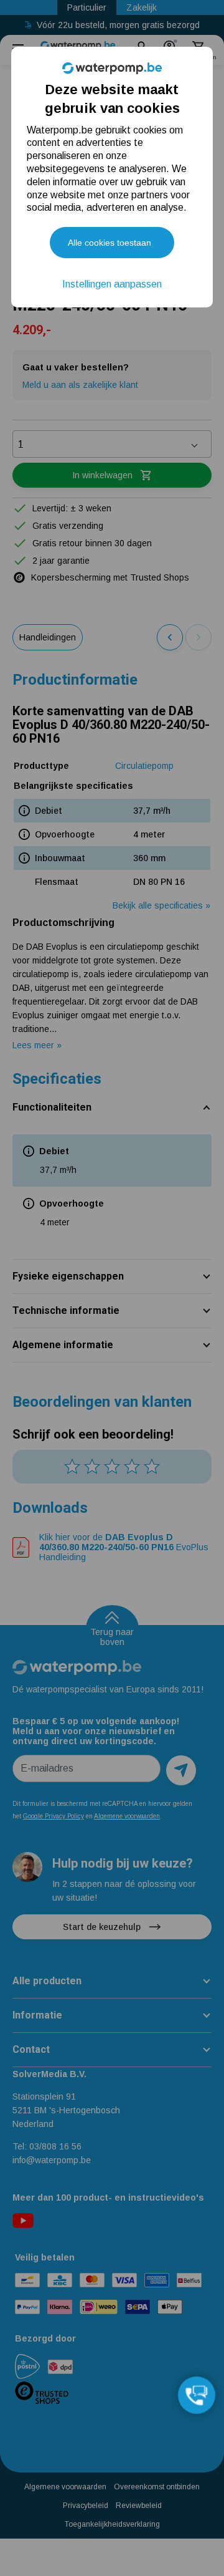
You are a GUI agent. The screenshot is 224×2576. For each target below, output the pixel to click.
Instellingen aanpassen (112, 284)
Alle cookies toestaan (110, 243)
